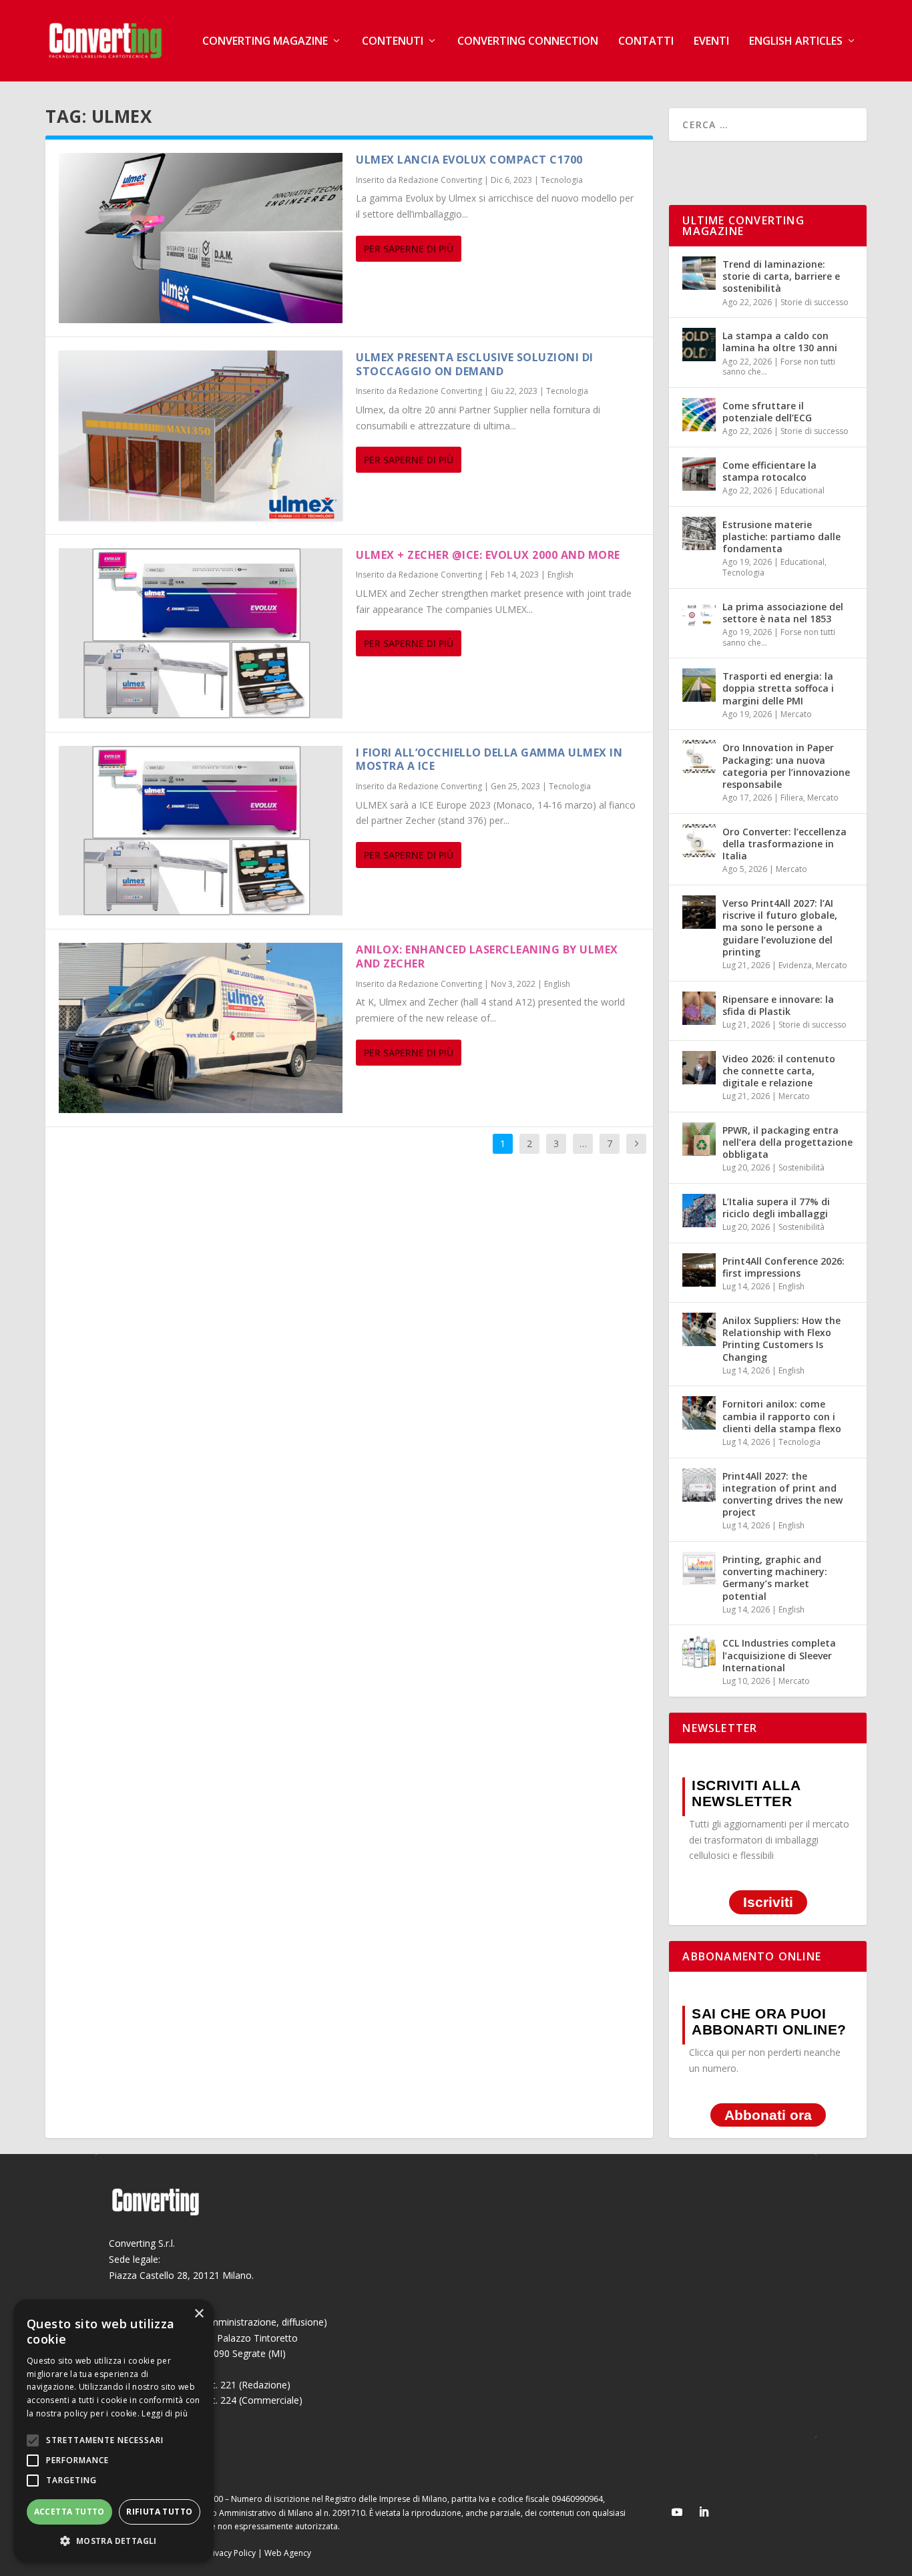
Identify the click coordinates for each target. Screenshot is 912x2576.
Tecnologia (562, 180)
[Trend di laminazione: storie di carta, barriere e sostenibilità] (699, 273)
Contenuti (393, 42)
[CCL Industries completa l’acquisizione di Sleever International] (699, 1652)
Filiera (792, 798)
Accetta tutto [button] (69, 2512)
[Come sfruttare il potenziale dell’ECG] (699, 415)
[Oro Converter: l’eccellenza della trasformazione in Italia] (699, 841)
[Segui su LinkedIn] (704, 2512)
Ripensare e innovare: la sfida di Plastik (778, 1005)
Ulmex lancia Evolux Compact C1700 (469, 160)
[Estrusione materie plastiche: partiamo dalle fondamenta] (699, 533)
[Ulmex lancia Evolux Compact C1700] (201, 238)
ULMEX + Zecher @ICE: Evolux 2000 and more (488, 555)
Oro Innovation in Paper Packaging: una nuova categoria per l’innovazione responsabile (786, 766)
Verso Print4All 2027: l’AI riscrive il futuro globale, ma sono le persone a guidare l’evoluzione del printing (780, 927)
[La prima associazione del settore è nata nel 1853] (699, 616)
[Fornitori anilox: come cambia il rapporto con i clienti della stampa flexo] (699, 1413)
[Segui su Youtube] (677, 2512)
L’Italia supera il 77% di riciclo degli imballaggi (776, 1208)
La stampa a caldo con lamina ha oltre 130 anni (780, 342)
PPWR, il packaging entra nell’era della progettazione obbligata (787, 1142)
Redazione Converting (440, 180)
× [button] (199, 2314)
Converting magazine (265, 42)
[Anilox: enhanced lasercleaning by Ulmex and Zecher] (201, 1028)
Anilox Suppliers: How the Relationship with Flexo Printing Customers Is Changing (781, 1339)
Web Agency (288, 2553)
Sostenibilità (802, 1167)
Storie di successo (815, 302)
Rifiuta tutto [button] (159, 2512)
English (560, 575)
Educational (803, 490)
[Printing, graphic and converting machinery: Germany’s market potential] (699, 1568)
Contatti (646, 42)
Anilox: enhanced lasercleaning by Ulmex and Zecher (487, 956)
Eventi (711, 42)
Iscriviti (768, 1902)
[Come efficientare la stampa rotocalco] (699, 474)
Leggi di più (165, 2413)
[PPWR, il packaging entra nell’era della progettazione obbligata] (699, 1139)
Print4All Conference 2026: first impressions (783, 1267)
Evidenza (795, 965)
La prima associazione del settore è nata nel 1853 (783, 613)
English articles (796, 42)
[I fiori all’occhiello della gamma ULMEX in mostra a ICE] (201, 831)
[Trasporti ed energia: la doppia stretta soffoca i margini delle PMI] (699, 685)
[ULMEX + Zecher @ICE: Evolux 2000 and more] (201, 633)
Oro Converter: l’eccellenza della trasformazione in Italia (784, 844)
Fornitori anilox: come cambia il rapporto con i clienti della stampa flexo (782, 1416)
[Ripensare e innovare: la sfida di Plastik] (699, 1008)
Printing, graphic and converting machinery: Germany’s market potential (775, 1578)
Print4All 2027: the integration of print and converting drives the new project (782, 1494)
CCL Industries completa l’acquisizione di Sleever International (779, 1655)
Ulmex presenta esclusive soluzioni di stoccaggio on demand (475, 364)
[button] (113, 2541)
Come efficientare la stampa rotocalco (769, 471)
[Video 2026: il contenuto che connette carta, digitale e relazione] (699, 1068)
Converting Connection (528, 42)
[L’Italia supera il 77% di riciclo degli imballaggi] (699, 1211)
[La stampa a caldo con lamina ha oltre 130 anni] (699, 345)
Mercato (796, 714)
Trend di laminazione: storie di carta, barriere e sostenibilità (781, 276)
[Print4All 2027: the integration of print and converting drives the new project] (699, 1485)
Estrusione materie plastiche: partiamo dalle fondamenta (781, 536)
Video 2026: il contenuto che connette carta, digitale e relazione (779, 1071)
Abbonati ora (768, 2115)
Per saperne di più (409, 249)
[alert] (113, 2431)
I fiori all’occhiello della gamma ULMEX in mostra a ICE (489, 760)
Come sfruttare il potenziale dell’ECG (767, 412)
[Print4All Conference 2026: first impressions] (699, 1270)
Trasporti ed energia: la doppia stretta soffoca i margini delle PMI (778, 688)
